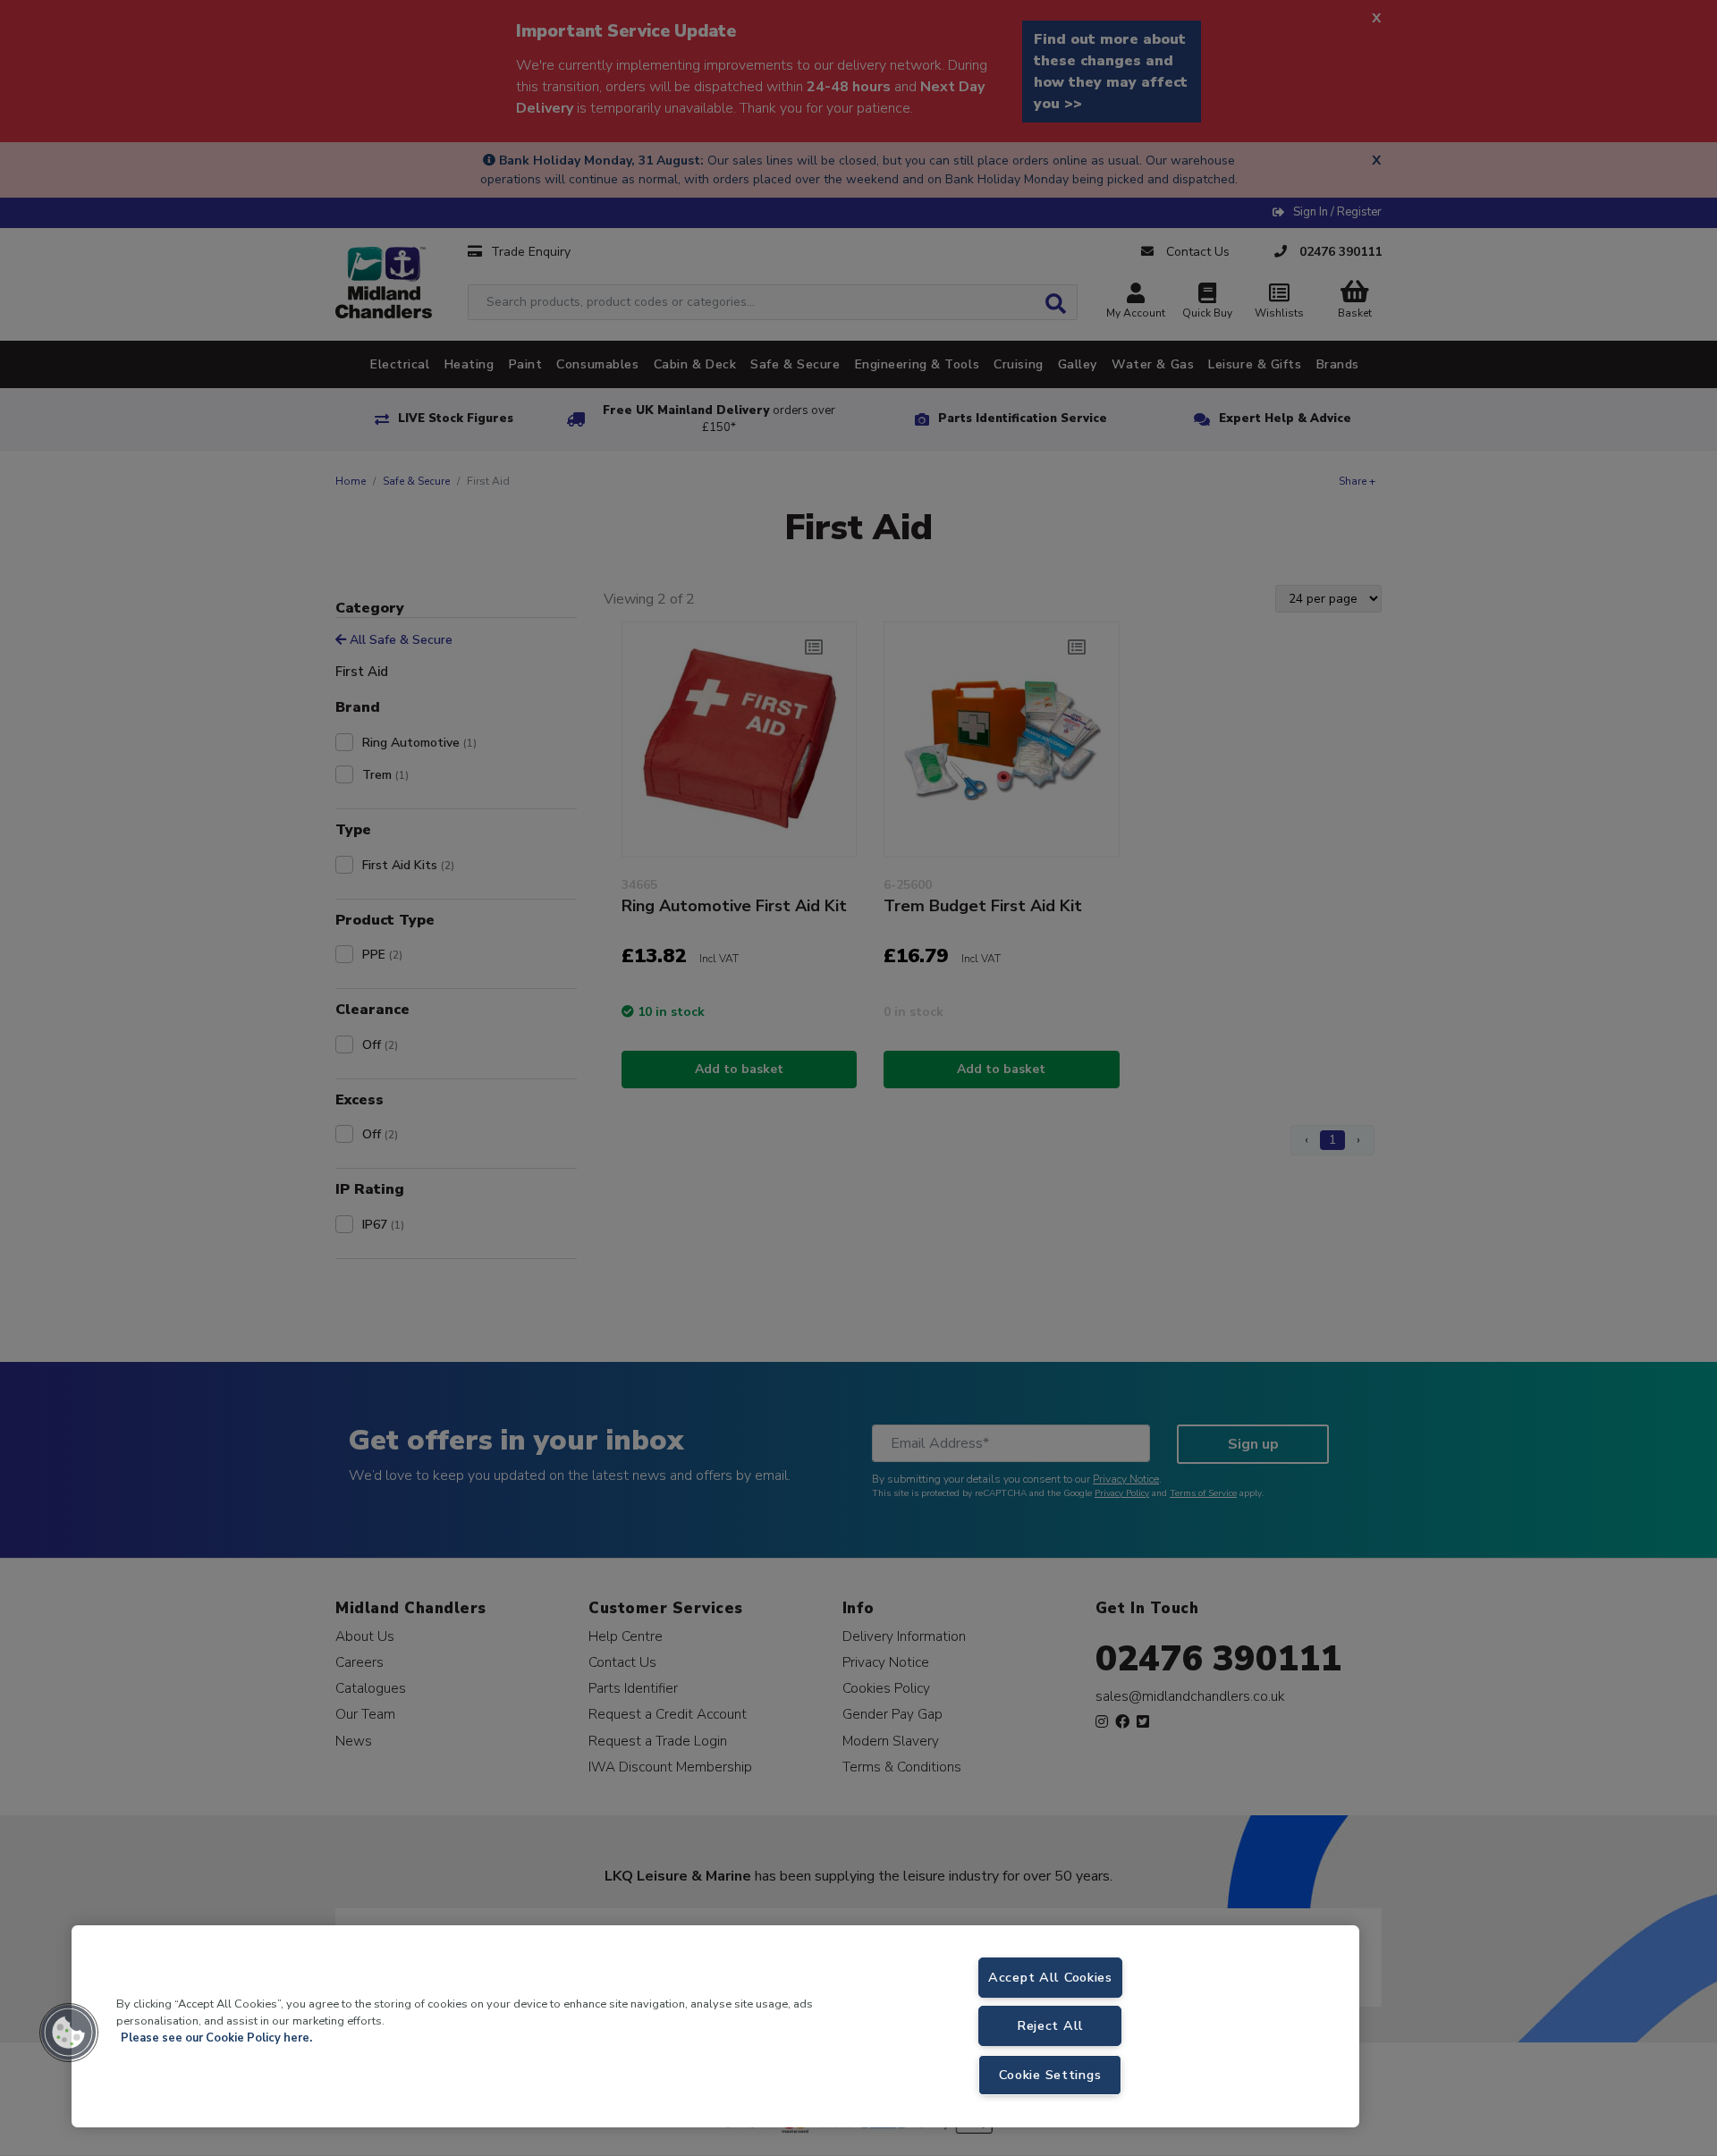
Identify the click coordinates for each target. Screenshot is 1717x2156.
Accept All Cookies (1050, 1977)
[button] (69, 2033)
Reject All (1050, 2025)
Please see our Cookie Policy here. (216, 2038)
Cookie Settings (1050, 2075)
